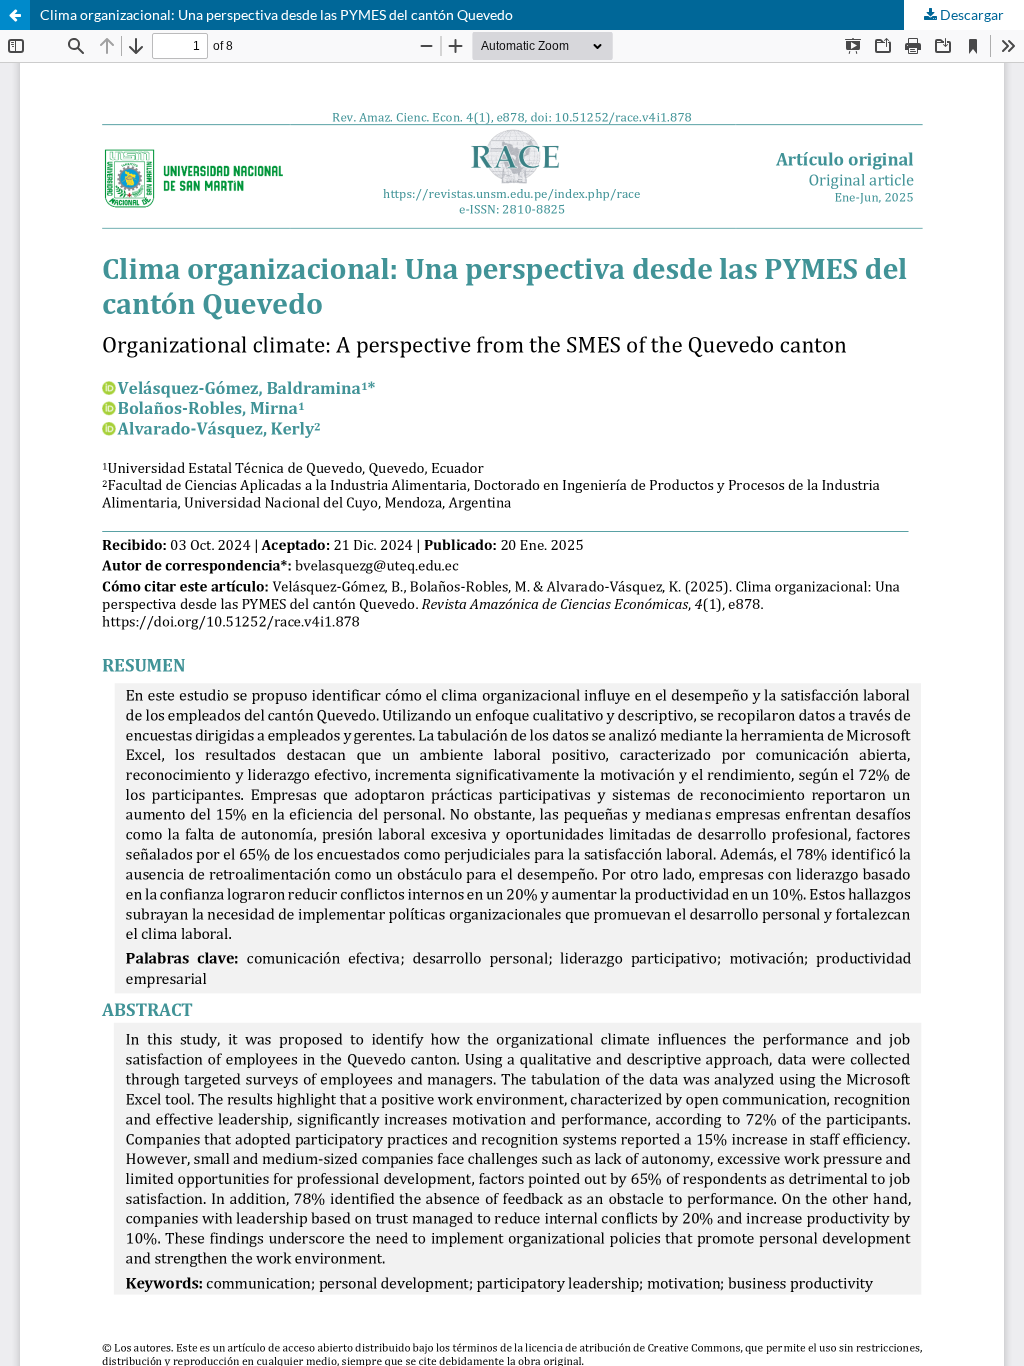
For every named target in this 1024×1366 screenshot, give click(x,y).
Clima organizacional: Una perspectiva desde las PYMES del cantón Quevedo (276, 14)
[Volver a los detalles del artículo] (15, 15)
